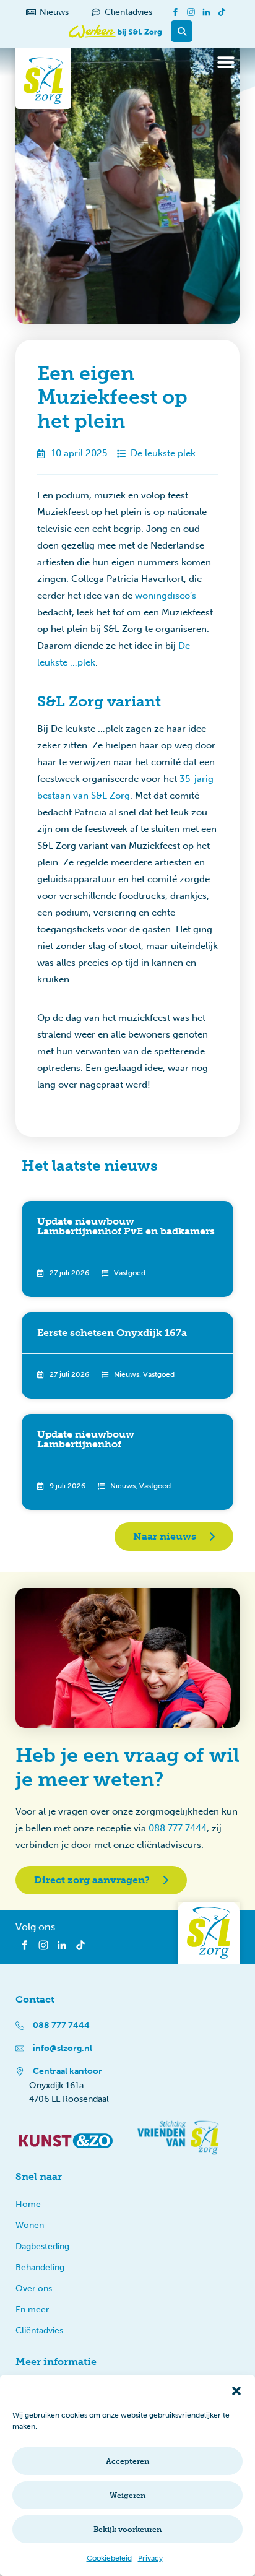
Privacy (150, 2558)
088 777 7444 (178, 1828)
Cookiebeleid (109, 2558)
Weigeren (127, 2496)
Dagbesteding (42, 2246)
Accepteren (127, 2461)
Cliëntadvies (39, 2331)
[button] (236, 2391)
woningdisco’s (166, 596)
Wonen (30, 2225)
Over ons (34, 2288)
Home (28, 2204)
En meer (32, 2309)
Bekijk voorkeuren (127, 2530)
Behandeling (40, 2267)
